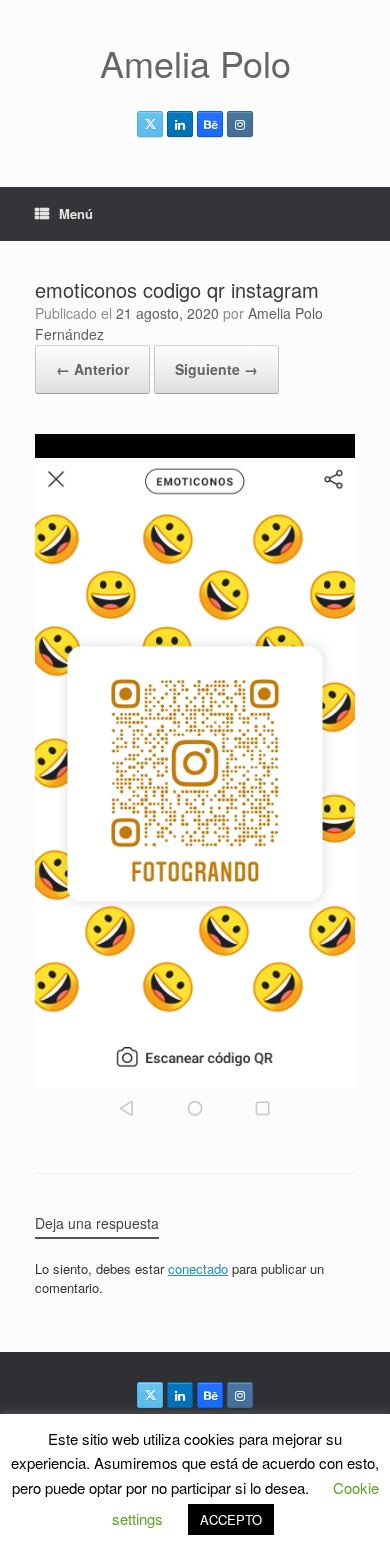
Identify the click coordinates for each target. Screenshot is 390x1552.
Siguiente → (216, 369)
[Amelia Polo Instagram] (240, 124)
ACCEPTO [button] (231, 1519)
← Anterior (92, 369)
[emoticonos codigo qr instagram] (195, 1121)
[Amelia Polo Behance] (210, 124)
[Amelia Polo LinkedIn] (180, 124)
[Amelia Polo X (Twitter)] (150, 124)
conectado (198, 1268)
